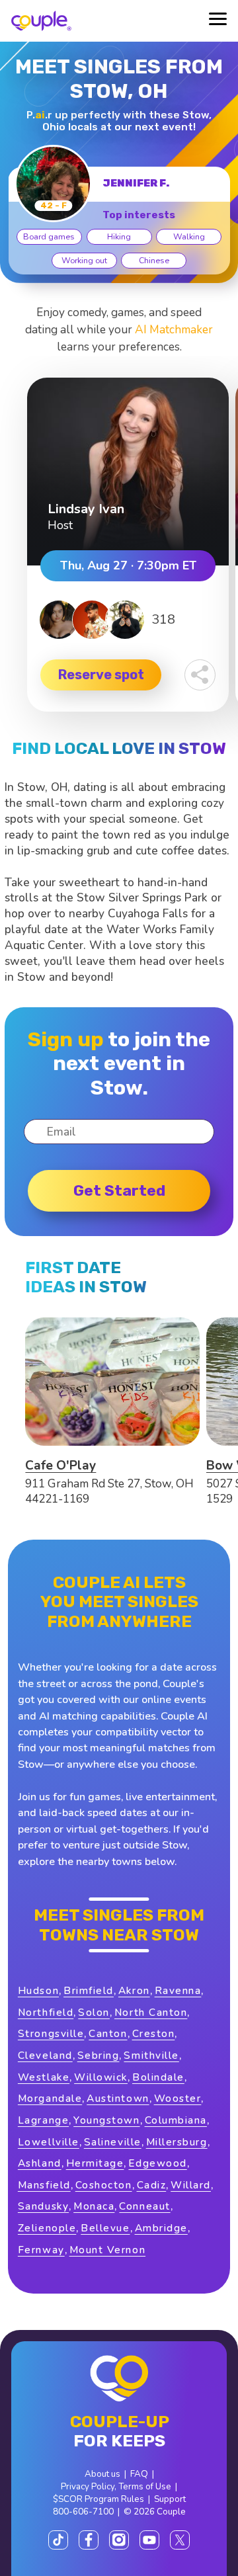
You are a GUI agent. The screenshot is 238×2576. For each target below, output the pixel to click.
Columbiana (176, 2120)
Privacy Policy (88, 2486)
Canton (108, 2033)
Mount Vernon (107, 2250)
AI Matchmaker (174, 330)
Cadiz (152, 2185)
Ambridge (161, 2228)
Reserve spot (101, 675)
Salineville (113, 2142)
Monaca (94, 2206)
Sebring (99, 2055)
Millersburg (177, 2142)
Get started (119, 1190)
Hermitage (95, 2163)
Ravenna (178, 1990)
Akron (134, 1990)
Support (170, 2499)
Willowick (101, 2077)
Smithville (151, 2055)
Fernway (41, 2250)
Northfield (46, 2012)
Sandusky (43, 2206)
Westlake (44, 2077)
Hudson (38, 1990)
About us (102, 2474)
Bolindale (158, 2077)
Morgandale (50, 2098)
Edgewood (157, 2163)
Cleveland (45, 2055)
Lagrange (43, 2120)
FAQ (139, 2474)
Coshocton (104, 2185)
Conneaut (144, 2206)
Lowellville (49, 2142)
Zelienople (47, 2228)
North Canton (151, 2012)
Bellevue (105, 2228)
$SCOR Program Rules (99, 2499)
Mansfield (44, 2185)
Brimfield (89, 1990)
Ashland (40, 2163)
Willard (191, 2185)
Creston (154, 2033)
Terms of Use (145, 2486)
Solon (94, 2012)
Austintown (118, 2098)
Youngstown (106, 2120)
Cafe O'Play (60, 1466)
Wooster (178, 2098)
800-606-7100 (83, 2512)
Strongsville (51, 2033)
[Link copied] (200, 675)
